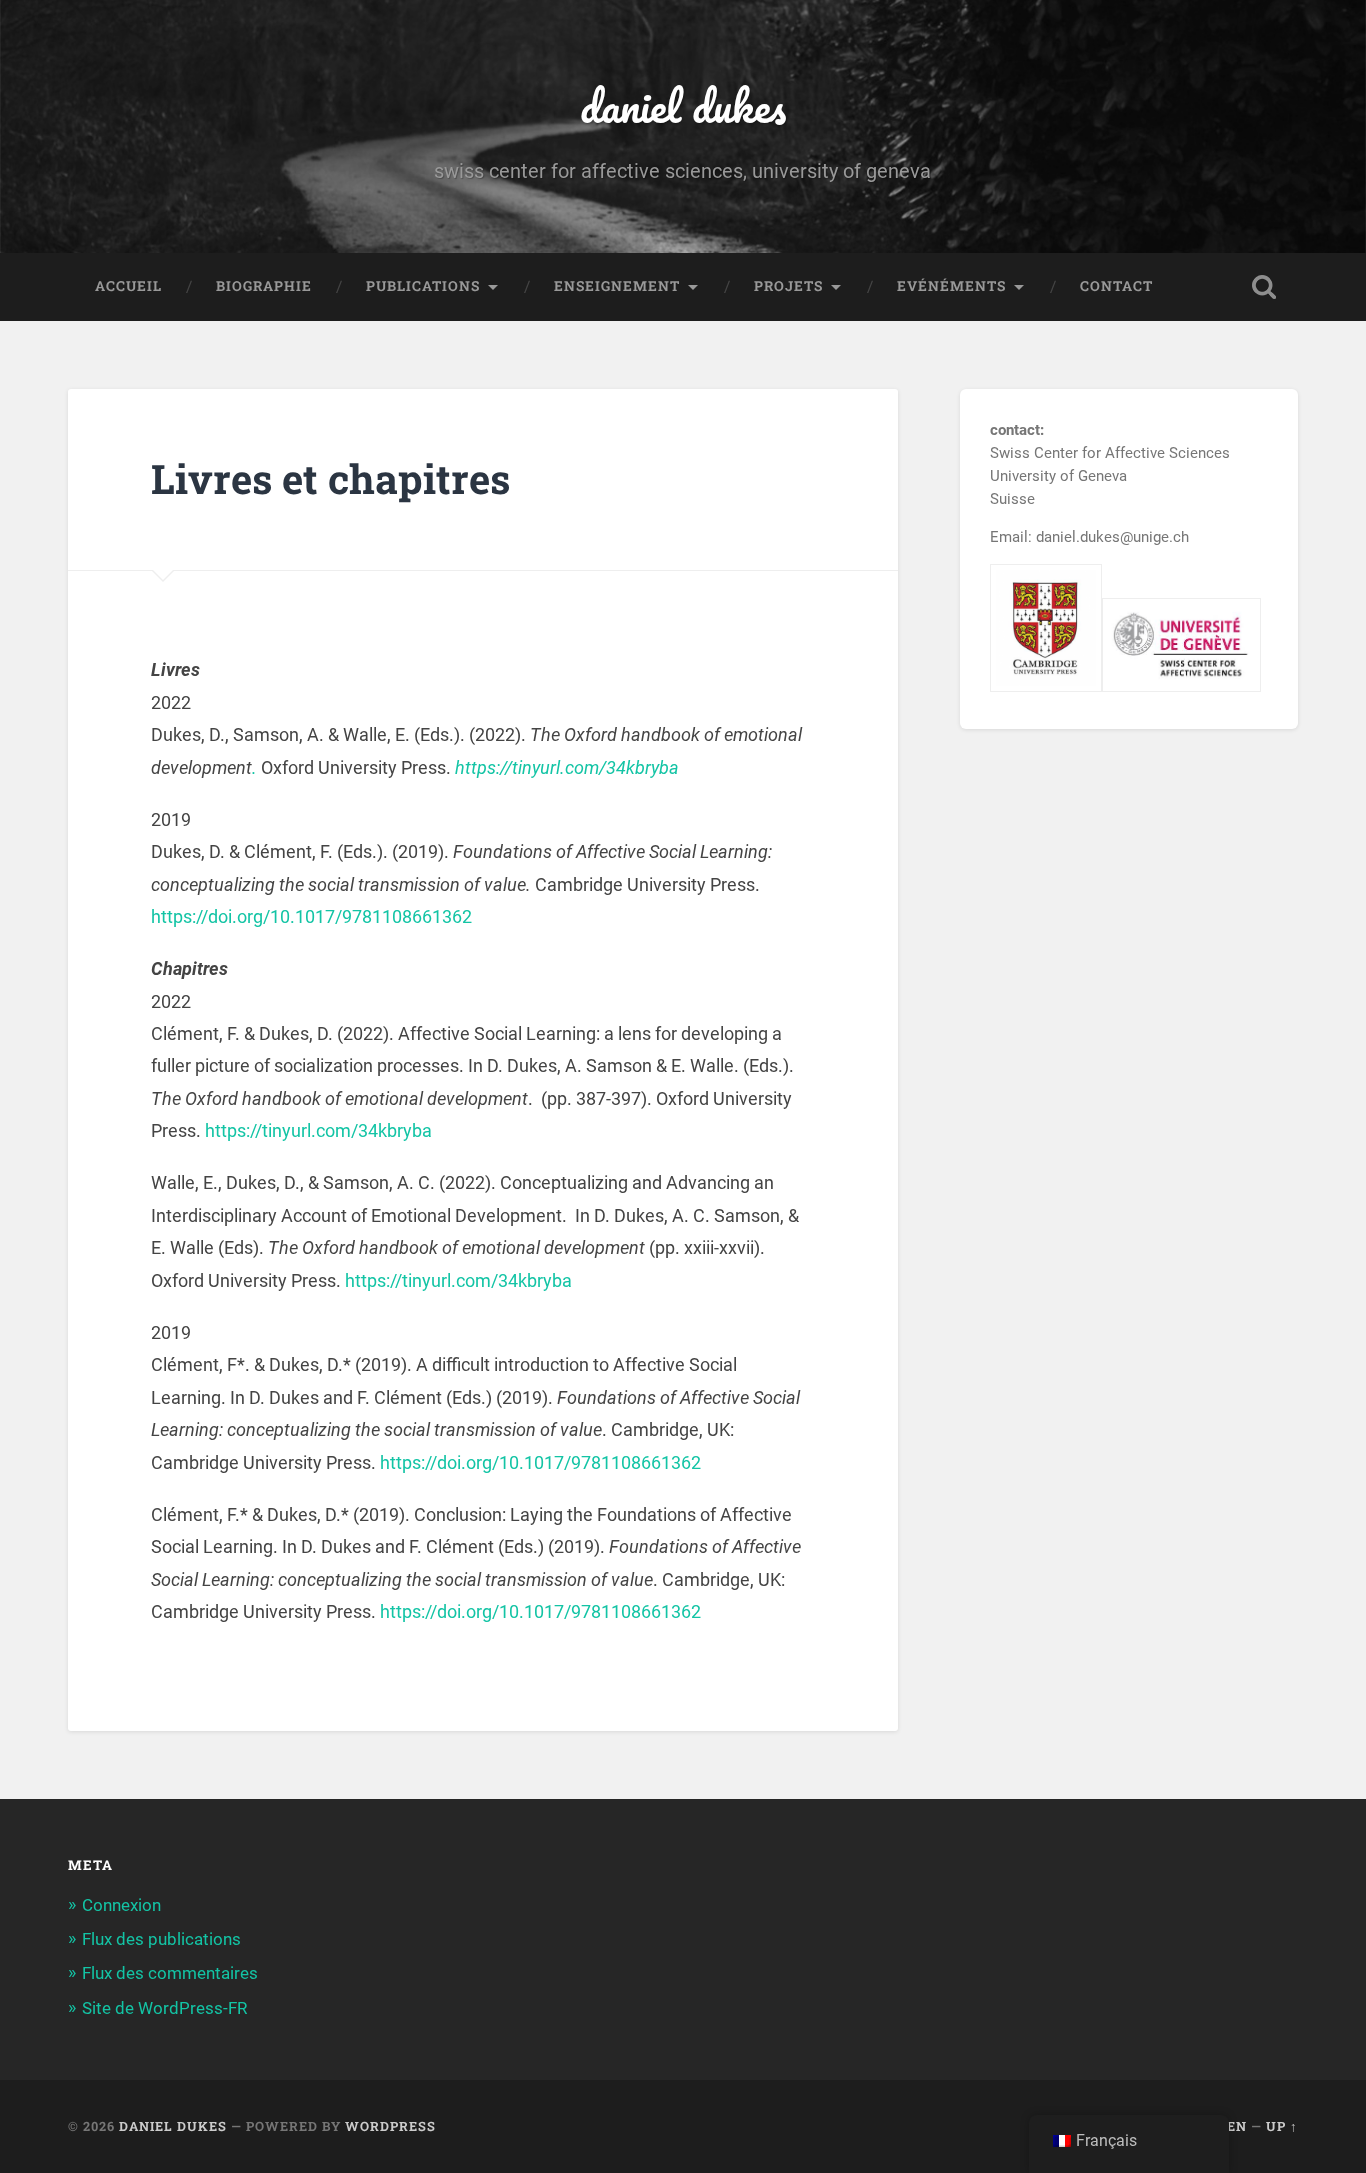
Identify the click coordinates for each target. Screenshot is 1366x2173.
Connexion (121, 1905)
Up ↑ (1282, 2126)
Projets (788, 286)
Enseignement (617, 286)
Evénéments (951, 286)
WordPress (390, 2126)
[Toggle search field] (1264, 287)
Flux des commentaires (170, 1973)
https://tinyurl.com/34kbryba (565, 767)
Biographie (264, 286)
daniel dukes (683, 105)
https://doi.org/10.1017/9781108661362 (311, 916)
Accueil (128, 286)
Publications (423, 286)
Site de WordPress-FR (164, 2008)
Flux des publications (161, 1939)
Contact (1116, 286)
